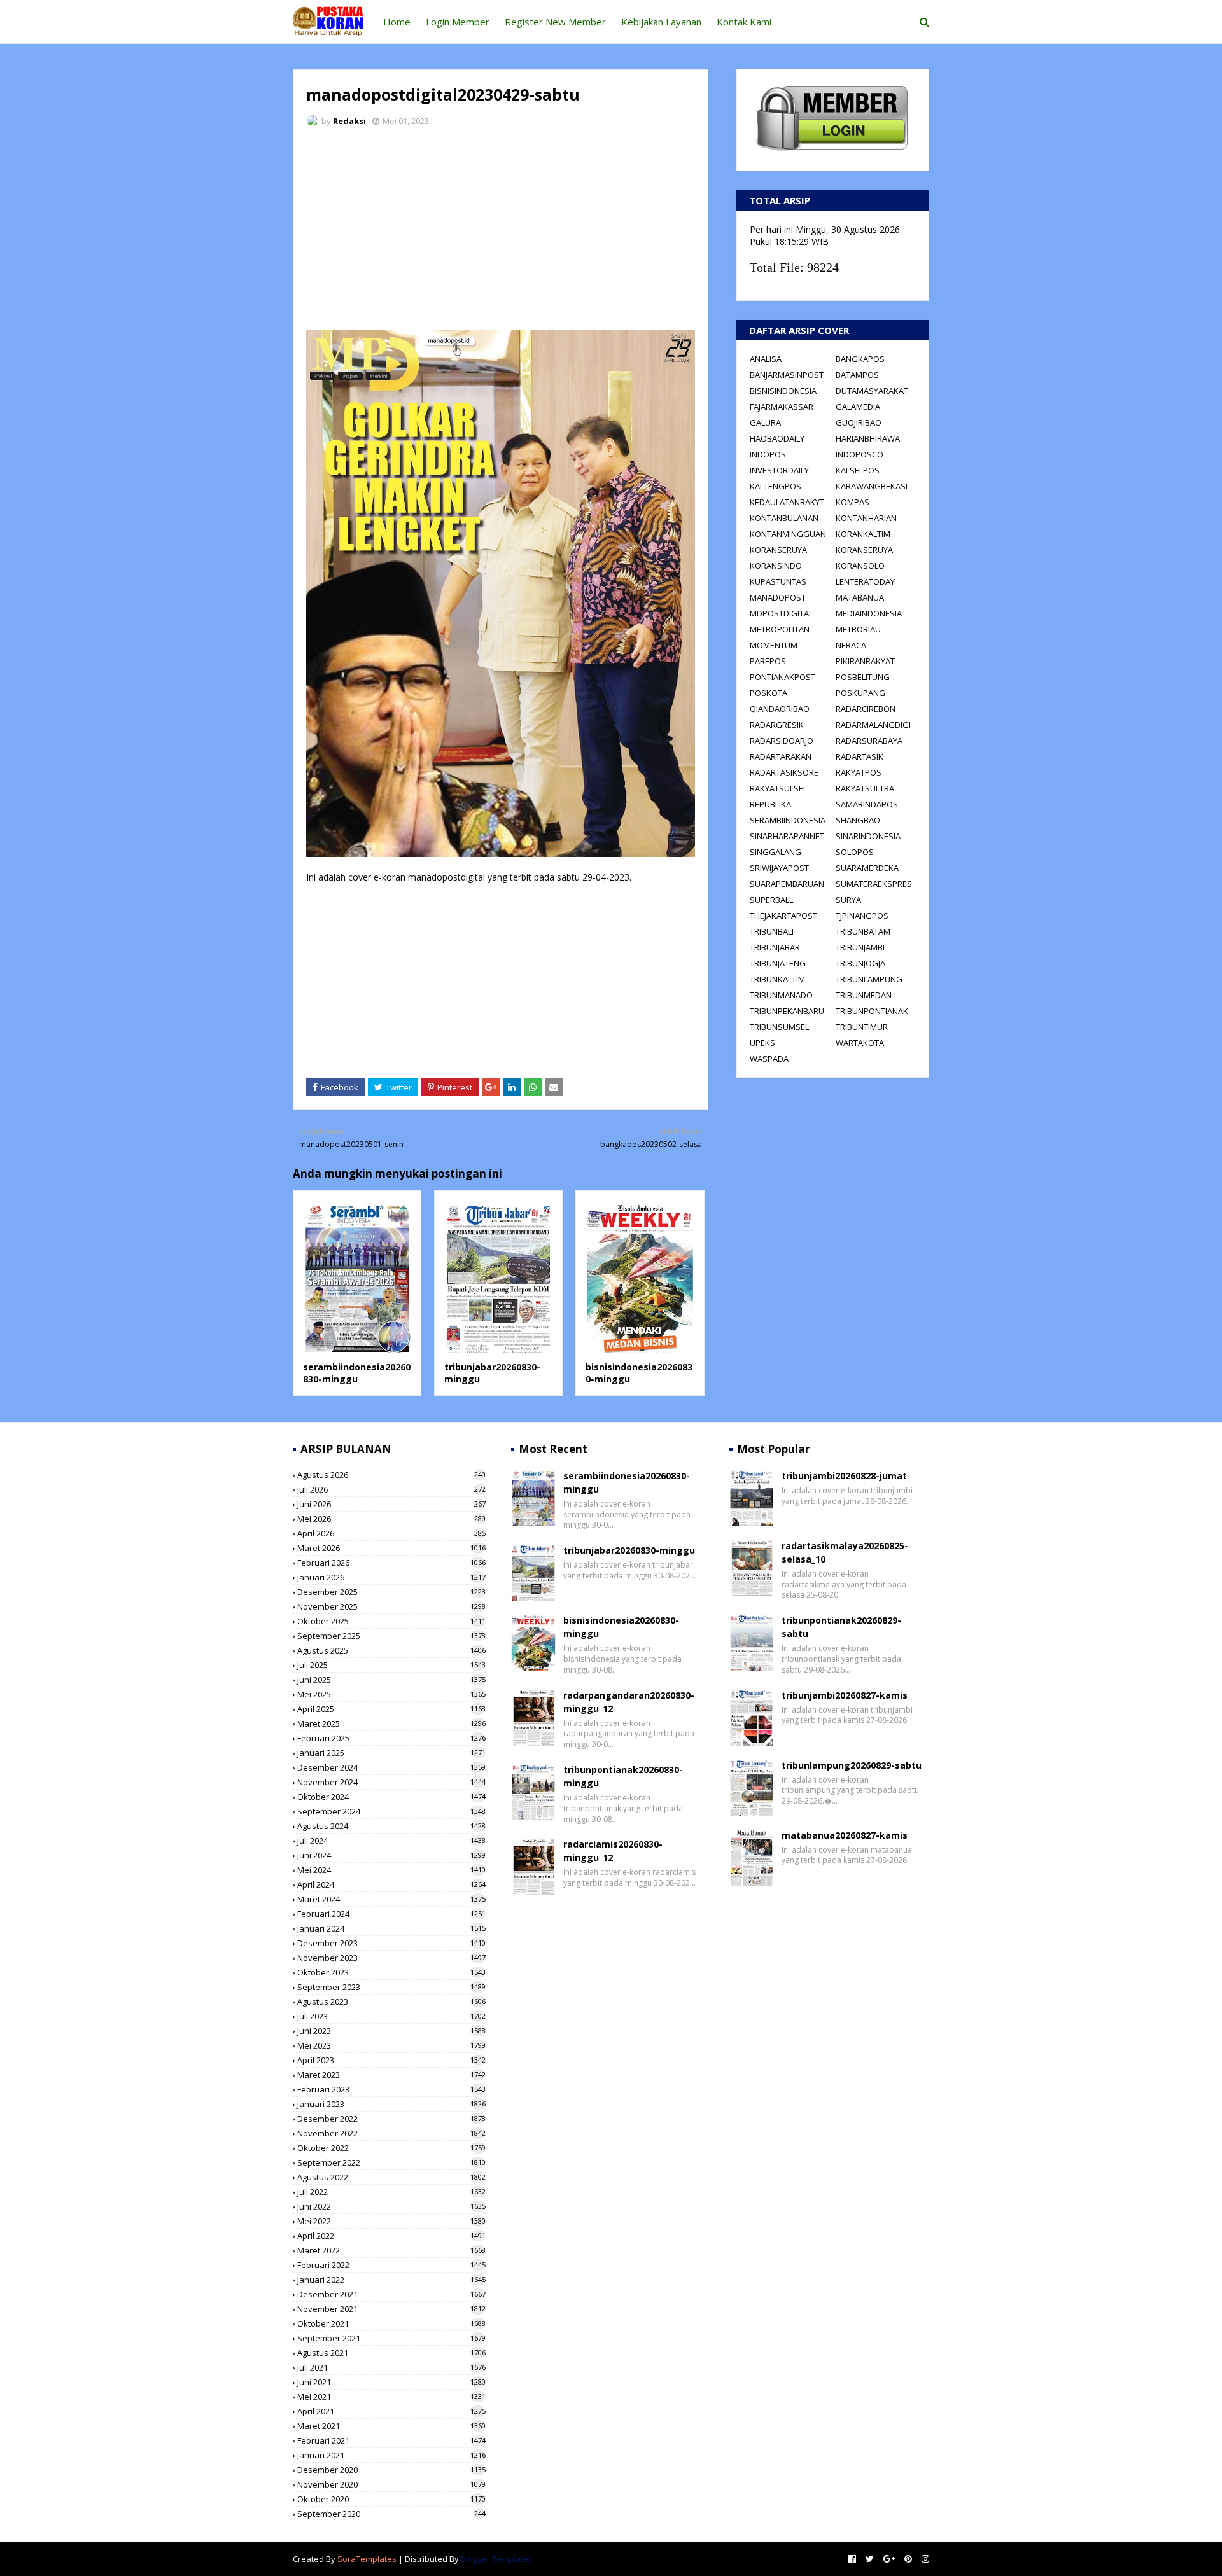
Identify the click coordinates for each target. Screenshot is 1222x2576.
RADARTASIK (860, 756)
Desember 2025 (391, 1592)
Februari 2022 (391, 2265)
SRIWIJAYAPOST (779, 868)
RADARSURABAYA (869, 741)
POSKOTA (769, 693)
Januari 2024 (391, 1928)
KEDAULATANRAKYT (787, 502)
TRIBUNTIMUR (862, 1027)
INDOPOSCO (860, 454)
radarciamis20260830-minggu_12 (613, 1851)
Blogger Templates (497, 2559)
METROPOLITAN (780, 629)
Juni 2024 (391, 1855)
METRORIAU (858, 629)
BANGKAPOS (860, 359)
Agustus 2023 (391, 2002)
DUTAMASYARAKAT (872, 391)
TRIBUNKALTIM (777, 979)
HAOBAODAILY (777, 438)
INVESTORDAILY (779, 470)
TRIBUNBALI (772, 931)
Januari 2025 (391, 1753)
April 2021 (391, 2411)
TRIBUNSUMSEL (779, 1027)
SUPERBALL (771, 900)
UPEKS (762, 1043)
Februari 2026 (391, 1563)
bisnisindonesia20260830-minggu (621, 1627)
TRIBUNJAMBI (860, 947)
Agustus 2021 (391, 2353)
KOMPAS (853, 502)
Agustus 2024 (391, 1826)
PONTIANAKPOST (783, 677)
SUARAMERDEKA (867, 868)
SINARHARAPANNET (787, 836)
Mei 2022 (391, 2221)
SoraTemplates (367, 2559)
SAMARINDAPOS (867, 804)
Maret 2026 (391, 1548)
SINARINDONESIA (868, 836)
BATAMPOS (857, 375)
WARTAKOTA (860, 1043)
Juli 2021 (391, 2367)
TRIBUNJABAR (775, 947)
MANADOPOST (778, 597)
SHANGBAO (858, 820)
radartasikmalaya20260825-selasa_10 (845, 1552)
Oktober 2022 (391, 2148)
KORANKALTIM (863, 534)
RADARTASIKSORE (784, 772)
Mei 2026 (391, 1519)
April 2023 (391, 2060)
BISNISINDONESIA (783, 391)
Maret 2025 (391, 1723)
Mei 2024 (391, 1870)
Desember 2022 (391, 2119)
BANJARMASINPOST (787, 375)
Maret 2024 (391, 1899)
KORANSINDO (776, 566)
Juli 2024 (391, 1841)
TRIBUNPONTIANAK (872, 1011)
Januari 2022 (391, 2280)
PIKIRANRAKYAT (865, 661)
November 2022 (391, 2133)
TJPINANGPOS (862, 916)
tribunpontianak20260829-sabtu (841, 1627)
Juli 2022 (391, 2192)
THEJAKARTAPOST (783, 916)
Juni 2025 (391, 1680)
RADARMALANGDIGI (873, 725)
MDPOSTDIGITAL (781, 613)
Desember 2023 (391, 1943)
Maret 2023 (391, 2075)
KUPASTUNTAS (778, 581)
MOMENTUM (774, 645)
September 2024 (391, 1811)
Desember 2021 (391, 2294)
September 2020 (391, 2514)
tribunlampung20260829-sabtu (852, 1765)
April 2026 (391, 1533)
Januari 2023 (391, 2104)
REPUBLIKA (770, 804)
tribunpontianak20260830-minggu (623, 1776)
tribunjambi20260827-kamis (845, 1695)
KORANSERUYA (778, 550)
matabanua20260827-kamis (845, 1835)
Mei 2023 (391, 2045)
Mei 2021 (391, 2397)
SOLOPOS (855, 852)
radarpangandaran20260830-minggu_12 (629, 1702)
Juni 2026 (391, 1504)
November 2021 (391, 2309)
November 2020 (391, 2484)
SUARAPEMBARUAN (787, 884)
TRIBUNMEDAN (864, 995)
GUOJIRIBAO (859, 422)
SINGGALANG (776, 852)
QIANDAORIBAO (780, 709)
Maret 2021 (391, 2426)
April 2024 (391, 1884)
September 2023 (391, 1987)
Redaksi (349, 121)
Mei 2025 (391, 1694)
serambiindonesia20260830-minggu (357, 1373)
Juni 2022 (391, 2206)
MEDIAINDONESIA (869, 613)
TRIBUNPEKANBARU (787, 1011)
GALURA (765, 422)
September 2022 (391, 2162)
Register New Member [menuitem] (555, 22)
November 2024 (391, 1782)
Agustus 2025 (391, 1650)
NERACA (851, 645)
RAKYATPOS (859, 772)
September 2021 (391, 2338)
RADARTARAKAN (781, 756)
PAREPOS (768, 661)
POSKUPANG (860, 693)
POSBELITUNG (863, 677)
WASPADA (769, 1059)
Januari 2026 (391, 1577)
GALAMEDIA (858, 407)
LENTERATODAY (865, 581)
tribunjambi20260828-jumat (844, 1476)
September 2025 (391, 1636)
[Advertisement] (501, 232)
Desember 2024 (391, 1767)
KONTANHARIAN (866, 518)
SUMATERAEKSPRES (874, 884)
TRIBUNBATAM (863, 931)
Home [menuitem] (397, 22)
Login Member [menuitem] (458, 22)
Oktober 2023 (391, 1972)
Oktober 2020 (391, 2499)
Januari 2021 (391, 2455)
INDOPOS (768, 454)
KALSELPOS (858, 470)
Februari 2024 (391, 1914)
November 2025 (391, 1606)
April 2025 (391, 1709)
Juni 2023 (391, 2031)
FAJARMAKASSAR (782, 407)
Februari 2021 (391, 2440)
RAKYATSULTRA (865, 788)
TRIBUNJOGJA (860, 963)
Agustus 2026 (391, 1475)
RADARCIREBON (866, 709)
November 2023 (391, 1958)
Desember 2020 (391, 2470)
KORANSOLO (860, 566)
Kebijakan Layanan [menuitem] (661, 22)
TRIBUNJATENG (778, 963)
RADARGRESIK (777, 725)
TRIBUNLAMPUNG (869, 979)
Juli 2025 (391, 1665)
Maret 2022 (391, 2250)
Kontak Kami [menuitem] (744, 22)
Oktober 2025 (391, 1621)
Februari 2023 (391, 2089)
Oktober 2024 (391, 1797)
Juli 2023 (391, 2016)
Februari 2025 (391, 1738)
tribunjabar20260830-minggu (629, 1550)
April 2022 (391, 2236)
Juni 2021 (391, 2382)
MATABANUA (860, 597)
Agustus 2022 (391, 2177)
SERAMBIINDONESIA (788, 820)
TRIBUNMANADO (781, 995)
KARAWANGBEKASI (872, 486)
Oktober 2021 (391, 2323)
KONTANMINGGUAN (788, 534)
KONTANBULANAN (784, 518)
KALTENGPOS (776, 486)
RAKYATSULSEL (778, 788)
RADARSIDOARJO (782, 741)
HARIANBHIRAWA (868, 438)
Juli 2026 (391, 1489)
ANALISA (766, 359)
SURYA (848, 900)
